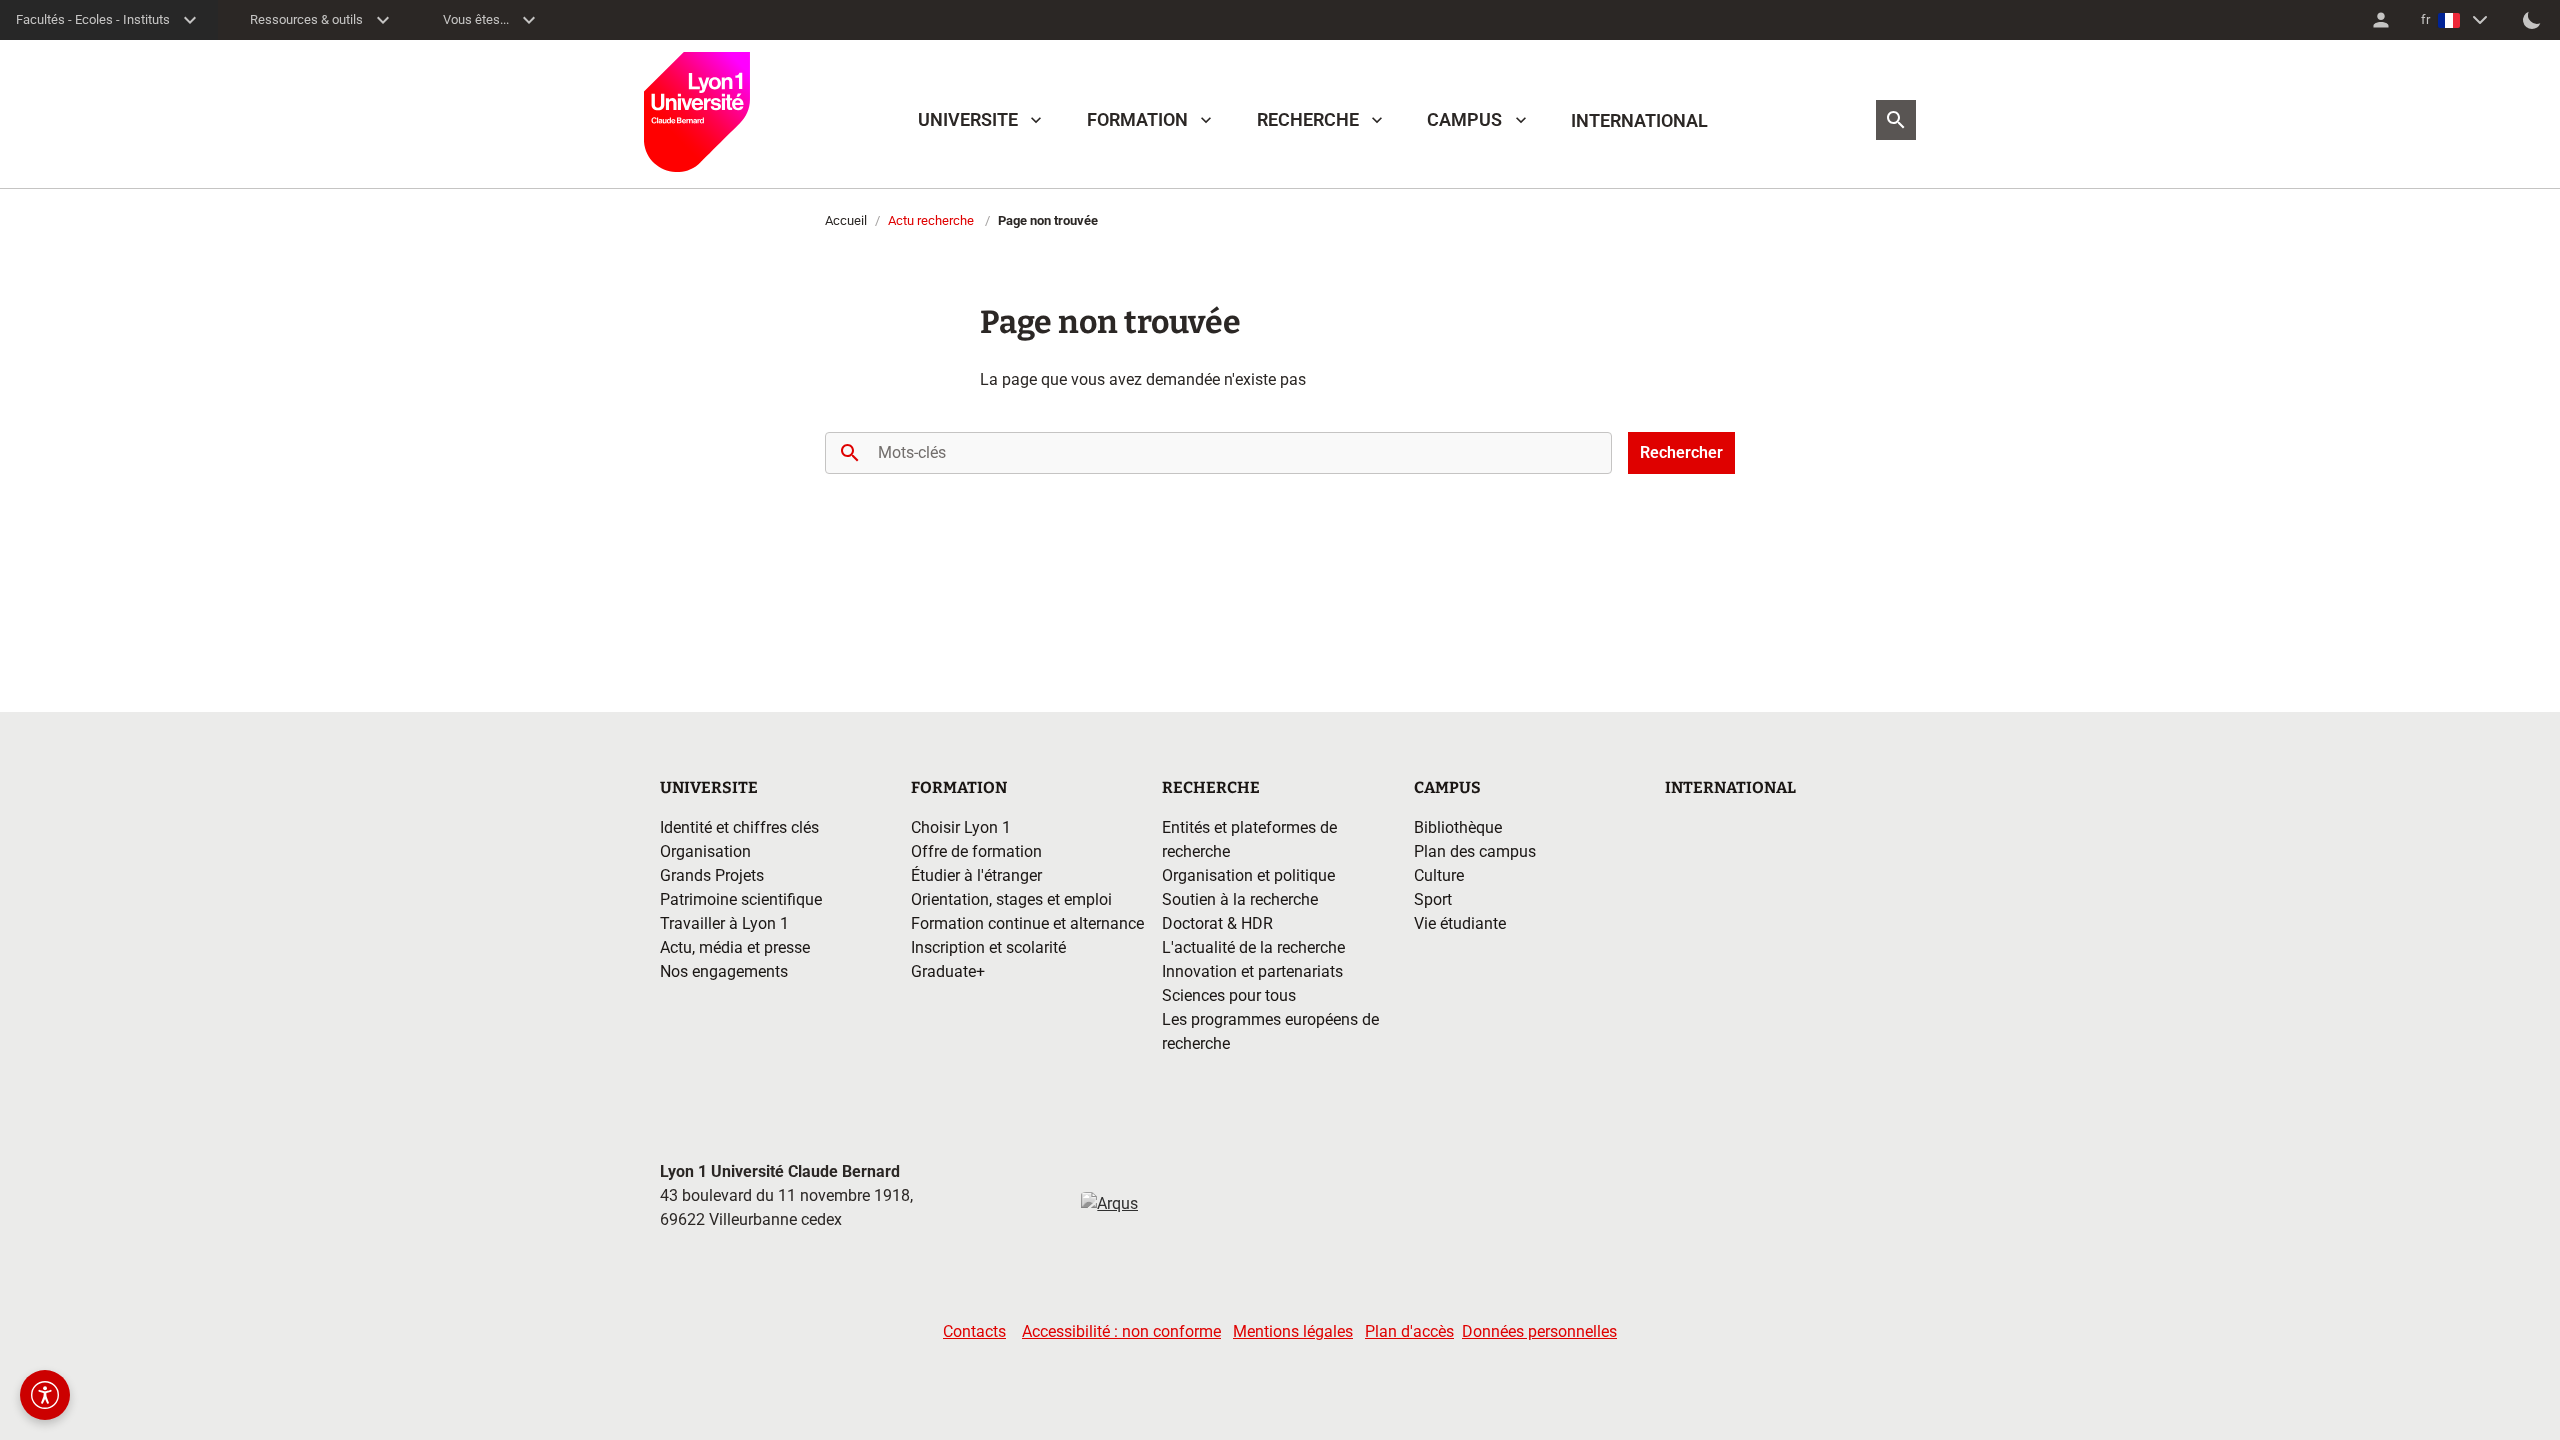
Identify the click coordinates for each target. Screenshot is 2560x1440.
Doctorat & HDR (1217, 923)
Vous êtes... (476, 19)
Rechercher (1681, 452)
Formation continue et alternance (1027, 923)
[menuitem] (2381, 20)
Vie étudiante (1460, 923)
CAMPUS (1464, 119)
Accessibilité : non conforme (1121, 1331)
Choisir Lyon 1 (961, 827)
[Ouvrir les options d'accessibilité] (45, 1395)
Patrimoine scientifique (741, 899)
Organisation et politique (1248, 875)
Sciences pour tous (1229, 995)
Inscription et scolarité (988, 947)
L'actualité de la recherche (1253, 947)
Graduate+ (948, 971)
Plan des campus (1475, 851)
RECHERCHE (1308, 119)
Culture (1439, 875)
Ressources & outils (306, 19)
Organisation (705, 851)
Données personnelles (1539, 1331)
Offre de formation (976, 851)
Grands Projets (712, 875)
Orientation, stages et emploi (1011, 899)
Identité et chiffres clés (739, 827)
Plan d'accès (1409, 1331)
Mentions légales (1293, 1331)
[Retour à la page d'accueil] (697, 112)
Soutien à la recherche (1240, 899)
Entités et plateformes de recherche (1249, 839)
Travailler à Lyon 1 (724, 923)
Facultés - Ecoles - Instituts (93, 19)
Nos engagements (724, 971)
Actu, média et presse (735, 947)
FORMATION (1137, 119)
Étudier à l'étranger (976, 875)
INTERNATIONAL (1639, 120)
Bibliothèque (1458, 827)
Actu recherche (931, 220)
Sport (1433, 899)
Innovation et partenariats (1252, 971)
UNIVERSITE (968, 119)
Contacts (974, 1331)
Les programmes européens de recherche (1270, 1031)
